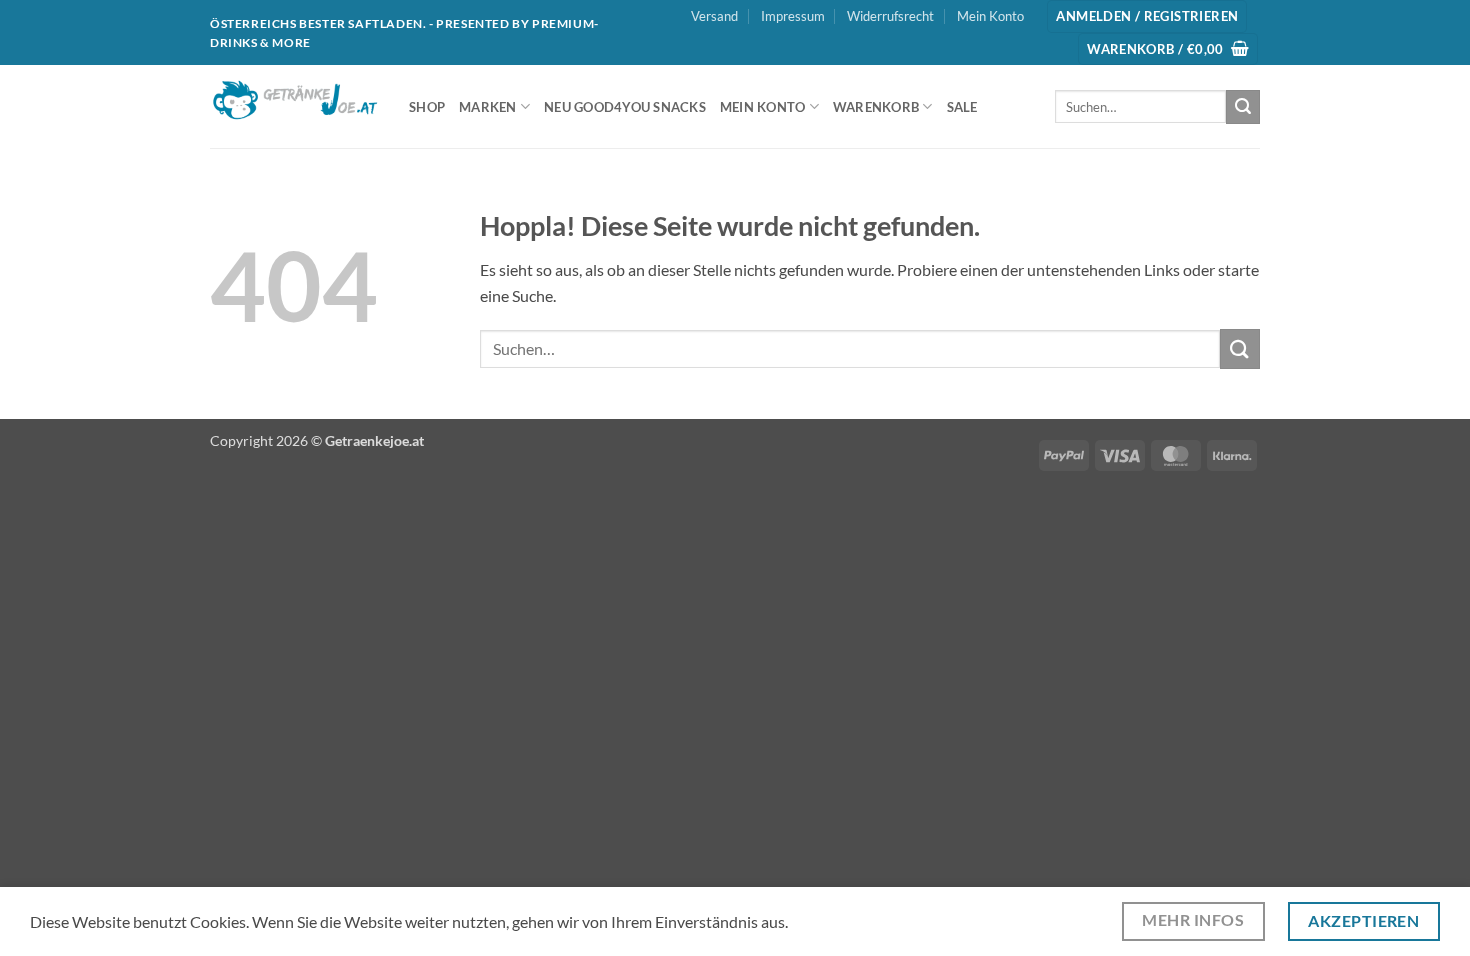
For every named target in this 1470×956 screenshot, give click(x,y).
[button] (1147, 16)
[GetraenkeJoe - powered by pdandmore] (294, 107)
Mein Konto (990, 16)
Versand (714, 16)
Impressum (793, 16)
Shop (427, 107)
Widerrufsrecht (890, 16)
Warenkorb (876, 107)
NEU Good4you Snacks (625, 107)
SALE (962, 107)
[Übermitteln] (1243, 107)
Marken (488, 107)
